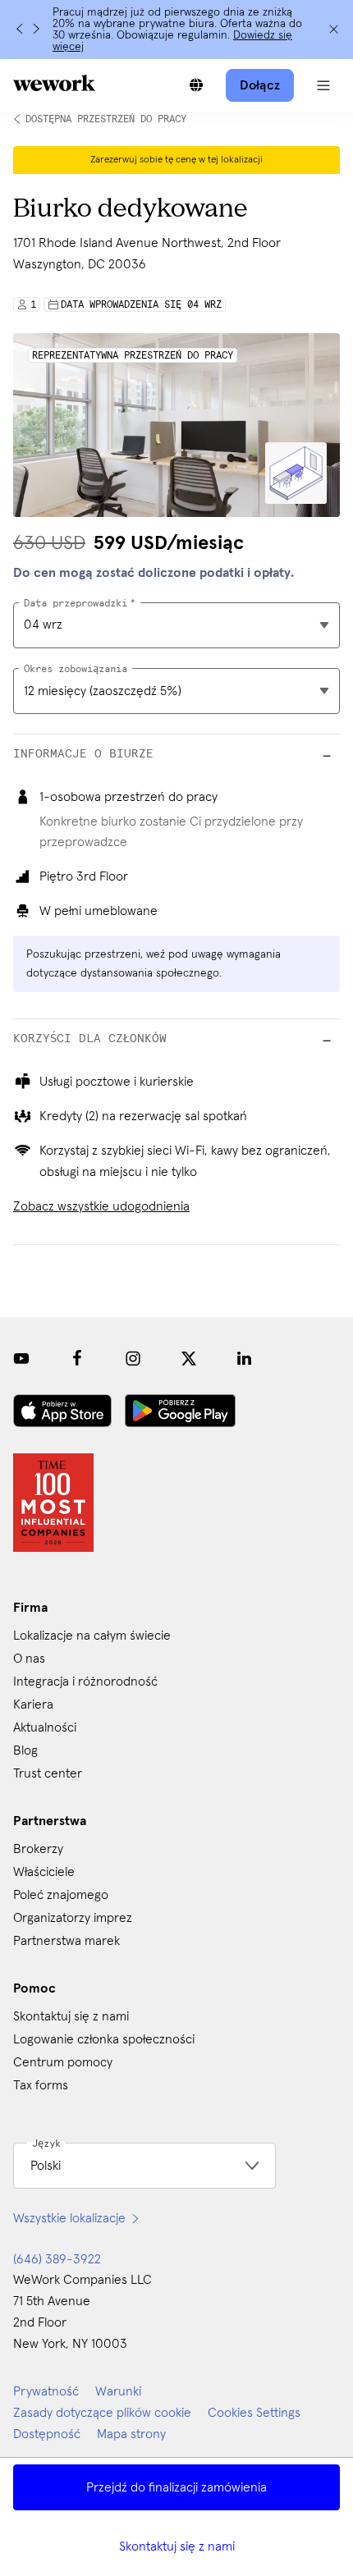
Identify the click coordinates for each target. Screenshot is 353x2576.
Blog (25, 1750)
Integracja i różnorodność (85, 1681)
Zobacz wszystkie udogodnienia (101, 1206)
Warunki (118, 2391)
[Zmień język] (196, 85)
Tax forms (41, 2085)
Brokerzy (38, 1849)
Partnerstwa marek (66, 1941)
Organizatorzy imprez (73, 1918)
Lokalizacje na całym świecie (92, 1636)
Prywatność (46, 2391)
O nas (29, 1659)
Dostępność (47, 2434)
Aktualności (45, 1727)
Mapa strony (131, 2434)
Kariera (33, 1704)
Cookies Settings (254, 2413)
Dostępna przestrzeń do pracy (106, 119)
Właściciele (44, 1872)
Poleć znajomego (61, 1895)
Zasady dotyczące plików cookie (102, 2413)
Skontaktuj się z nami (177, 2546)
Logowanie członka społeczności (104, 2039)
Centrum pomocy (63, 2062)
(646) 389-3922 (57, 2259)
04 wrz (43, 625)
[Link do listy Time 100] (53, 1503)
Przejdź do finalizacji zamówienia (176, 2487)
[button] (323, 85)
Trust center (48, 1773)
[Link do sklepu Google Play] (180, 1411)
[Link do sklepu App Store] (62, 1411)
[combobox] (176, 691)
